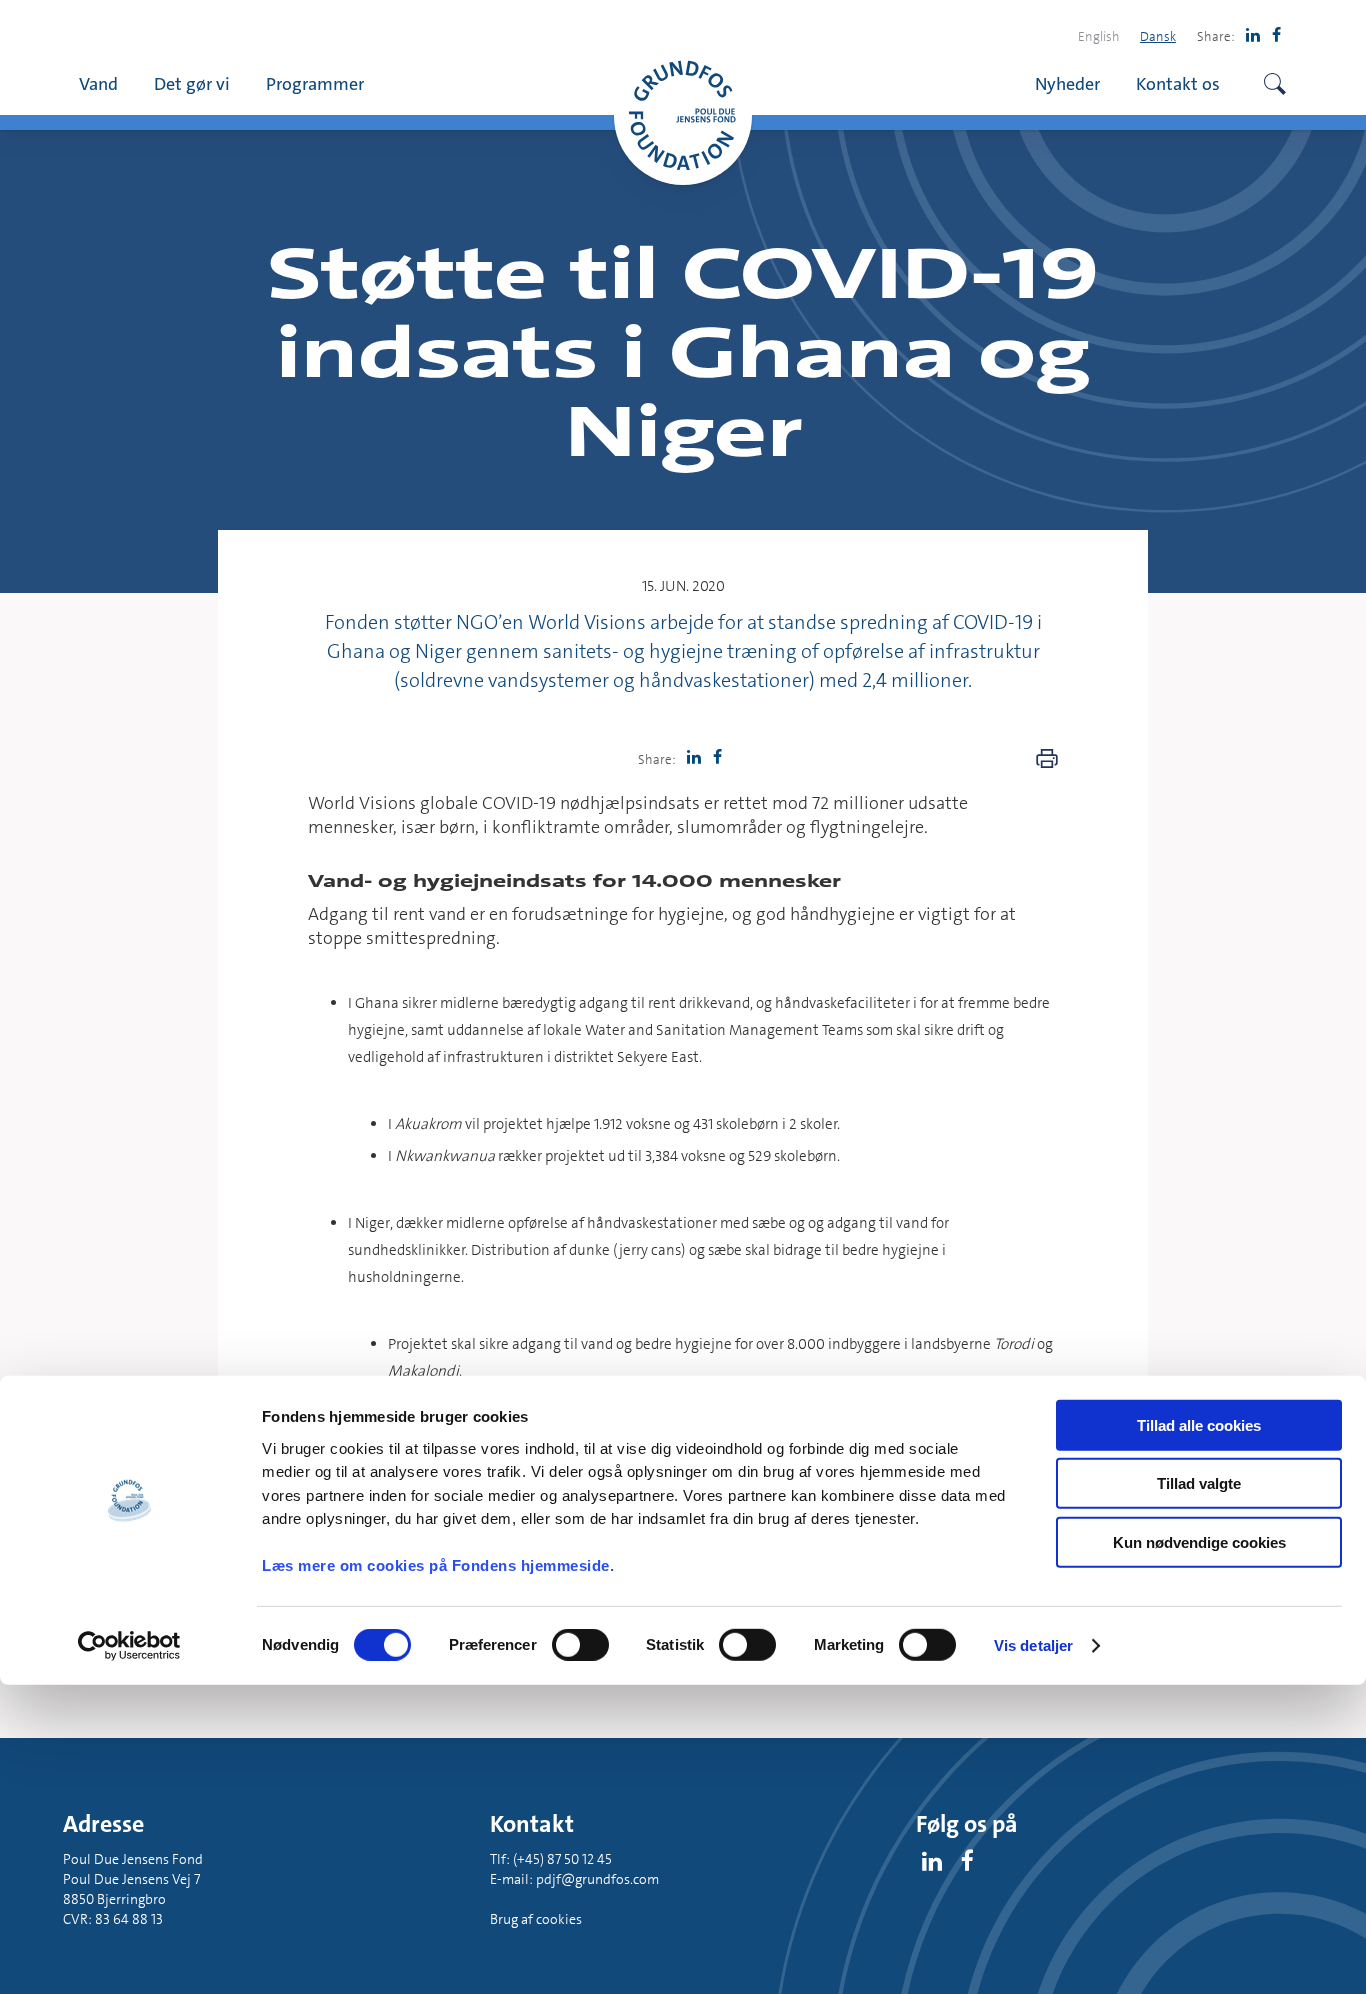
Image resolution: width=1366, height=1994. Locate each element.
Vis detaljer (1033, 1645)
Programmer (315, 83)
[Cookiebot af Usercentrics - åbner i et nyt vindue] (129, 1646)
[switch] (580, 1645)
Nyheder (1067, 83)
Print (1047, 759)
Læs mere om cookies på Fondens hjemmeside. (438, 1565)
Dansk (1158, 36)
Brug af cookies (536, 1919)
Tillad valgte (1199, 1483)
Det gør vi (192, 83)
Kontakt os (1178, 83)
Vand (98, 83)
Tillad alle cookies (1199, 1425)
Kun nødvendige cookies (1199, 1542)
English (1099, 36)
